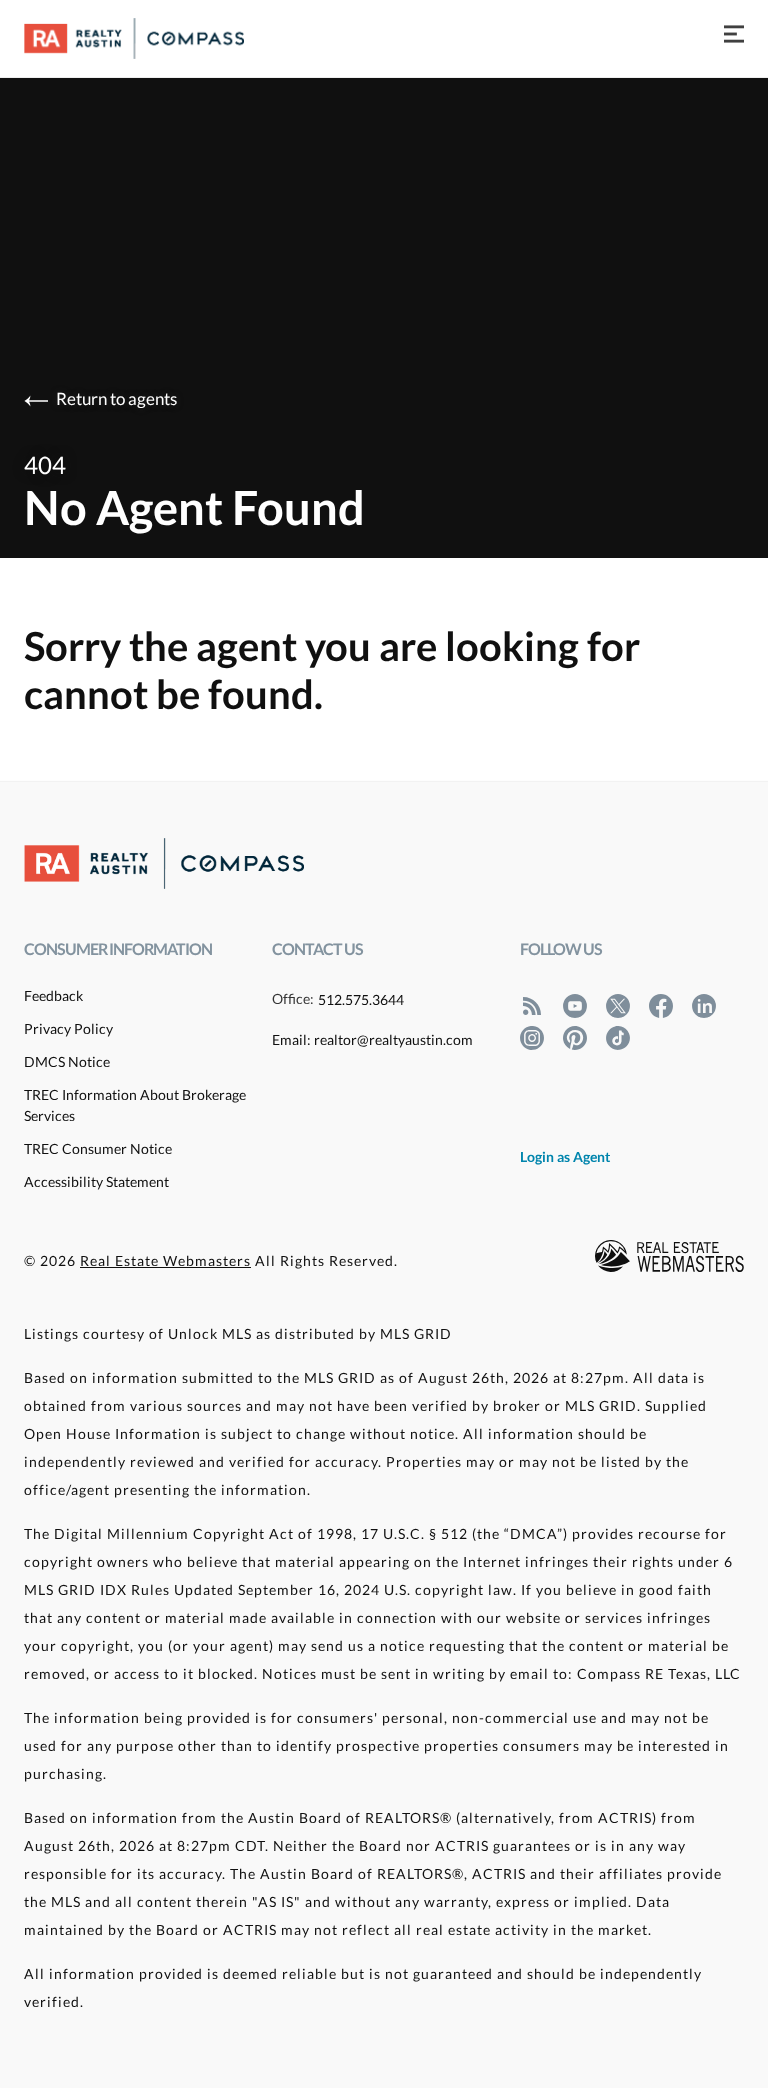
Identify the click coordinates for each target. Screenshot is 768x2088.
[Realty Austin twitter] (618, 1005)
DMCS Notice (67, 1061)
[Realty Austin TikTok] (618, 1038)
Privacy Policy (68, 1028)
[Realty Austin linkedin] (704, 1005)
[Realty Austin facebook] (661, 1005)
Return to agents (116, 398)
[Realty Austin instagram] (532, 1038)
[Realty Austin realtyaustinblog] (532, 1005)
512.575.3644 (361, 999)
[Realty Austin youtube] (575, 1005)
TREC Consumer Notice (98, 1148)
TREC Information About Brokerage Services (135, 1105)
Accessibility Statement (96, 1181)
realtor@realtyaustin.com (393, 1039)
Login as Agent (565, 1156)
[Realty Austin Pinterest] (575, 1038)
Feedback (53, 995)
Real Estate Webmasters (165, 1260)
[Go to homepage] (154, 38)
